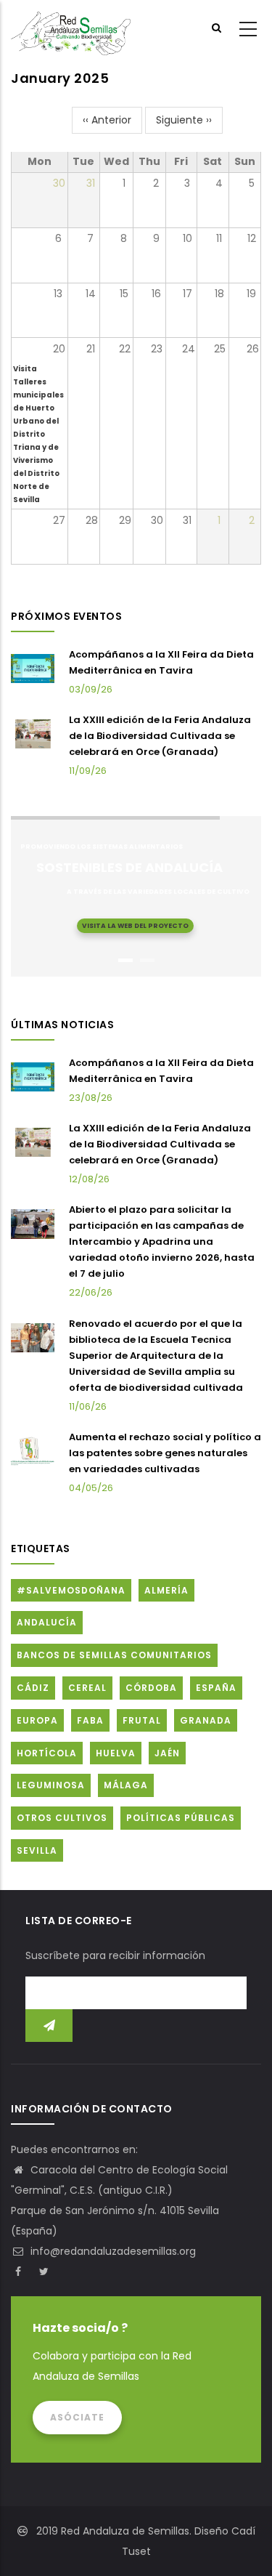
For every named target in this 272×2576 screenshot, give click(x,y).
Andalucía (47, 1622)
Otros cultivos (62, 1818)
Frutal (142, 1720)
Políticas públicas (181, 1818)
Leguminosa (51, 1785)
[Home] (71, 30)
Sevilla (37, 1850)
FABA (90, 1720)
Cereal (87, 1688)
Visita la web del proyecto (135, 926)
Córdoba (151, 1688)
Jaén (167, 1753)
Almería (166, 1590)
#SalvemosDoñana (71, 1590)
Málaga (126, 1785)
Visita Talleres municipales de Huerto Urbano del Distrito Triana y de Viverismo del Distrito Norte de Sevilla (38, 434)
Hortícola (47, 1753)
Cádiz (33, 1688)
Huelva (116, 1753)
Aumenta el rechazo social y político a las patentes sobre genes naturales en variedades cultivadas (165, 1453)
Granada (206, 1720)
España (216, 1688)
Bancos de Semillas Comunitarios (114, 1655)
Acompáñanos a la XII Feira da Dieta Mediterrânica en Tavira (161, 662)
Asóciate (77, 2417)
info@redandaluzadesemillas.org (112, 2251)
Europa (37, 1720)
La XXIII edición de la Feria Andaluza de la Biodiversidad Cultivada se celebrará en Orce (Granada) (160, 736)
